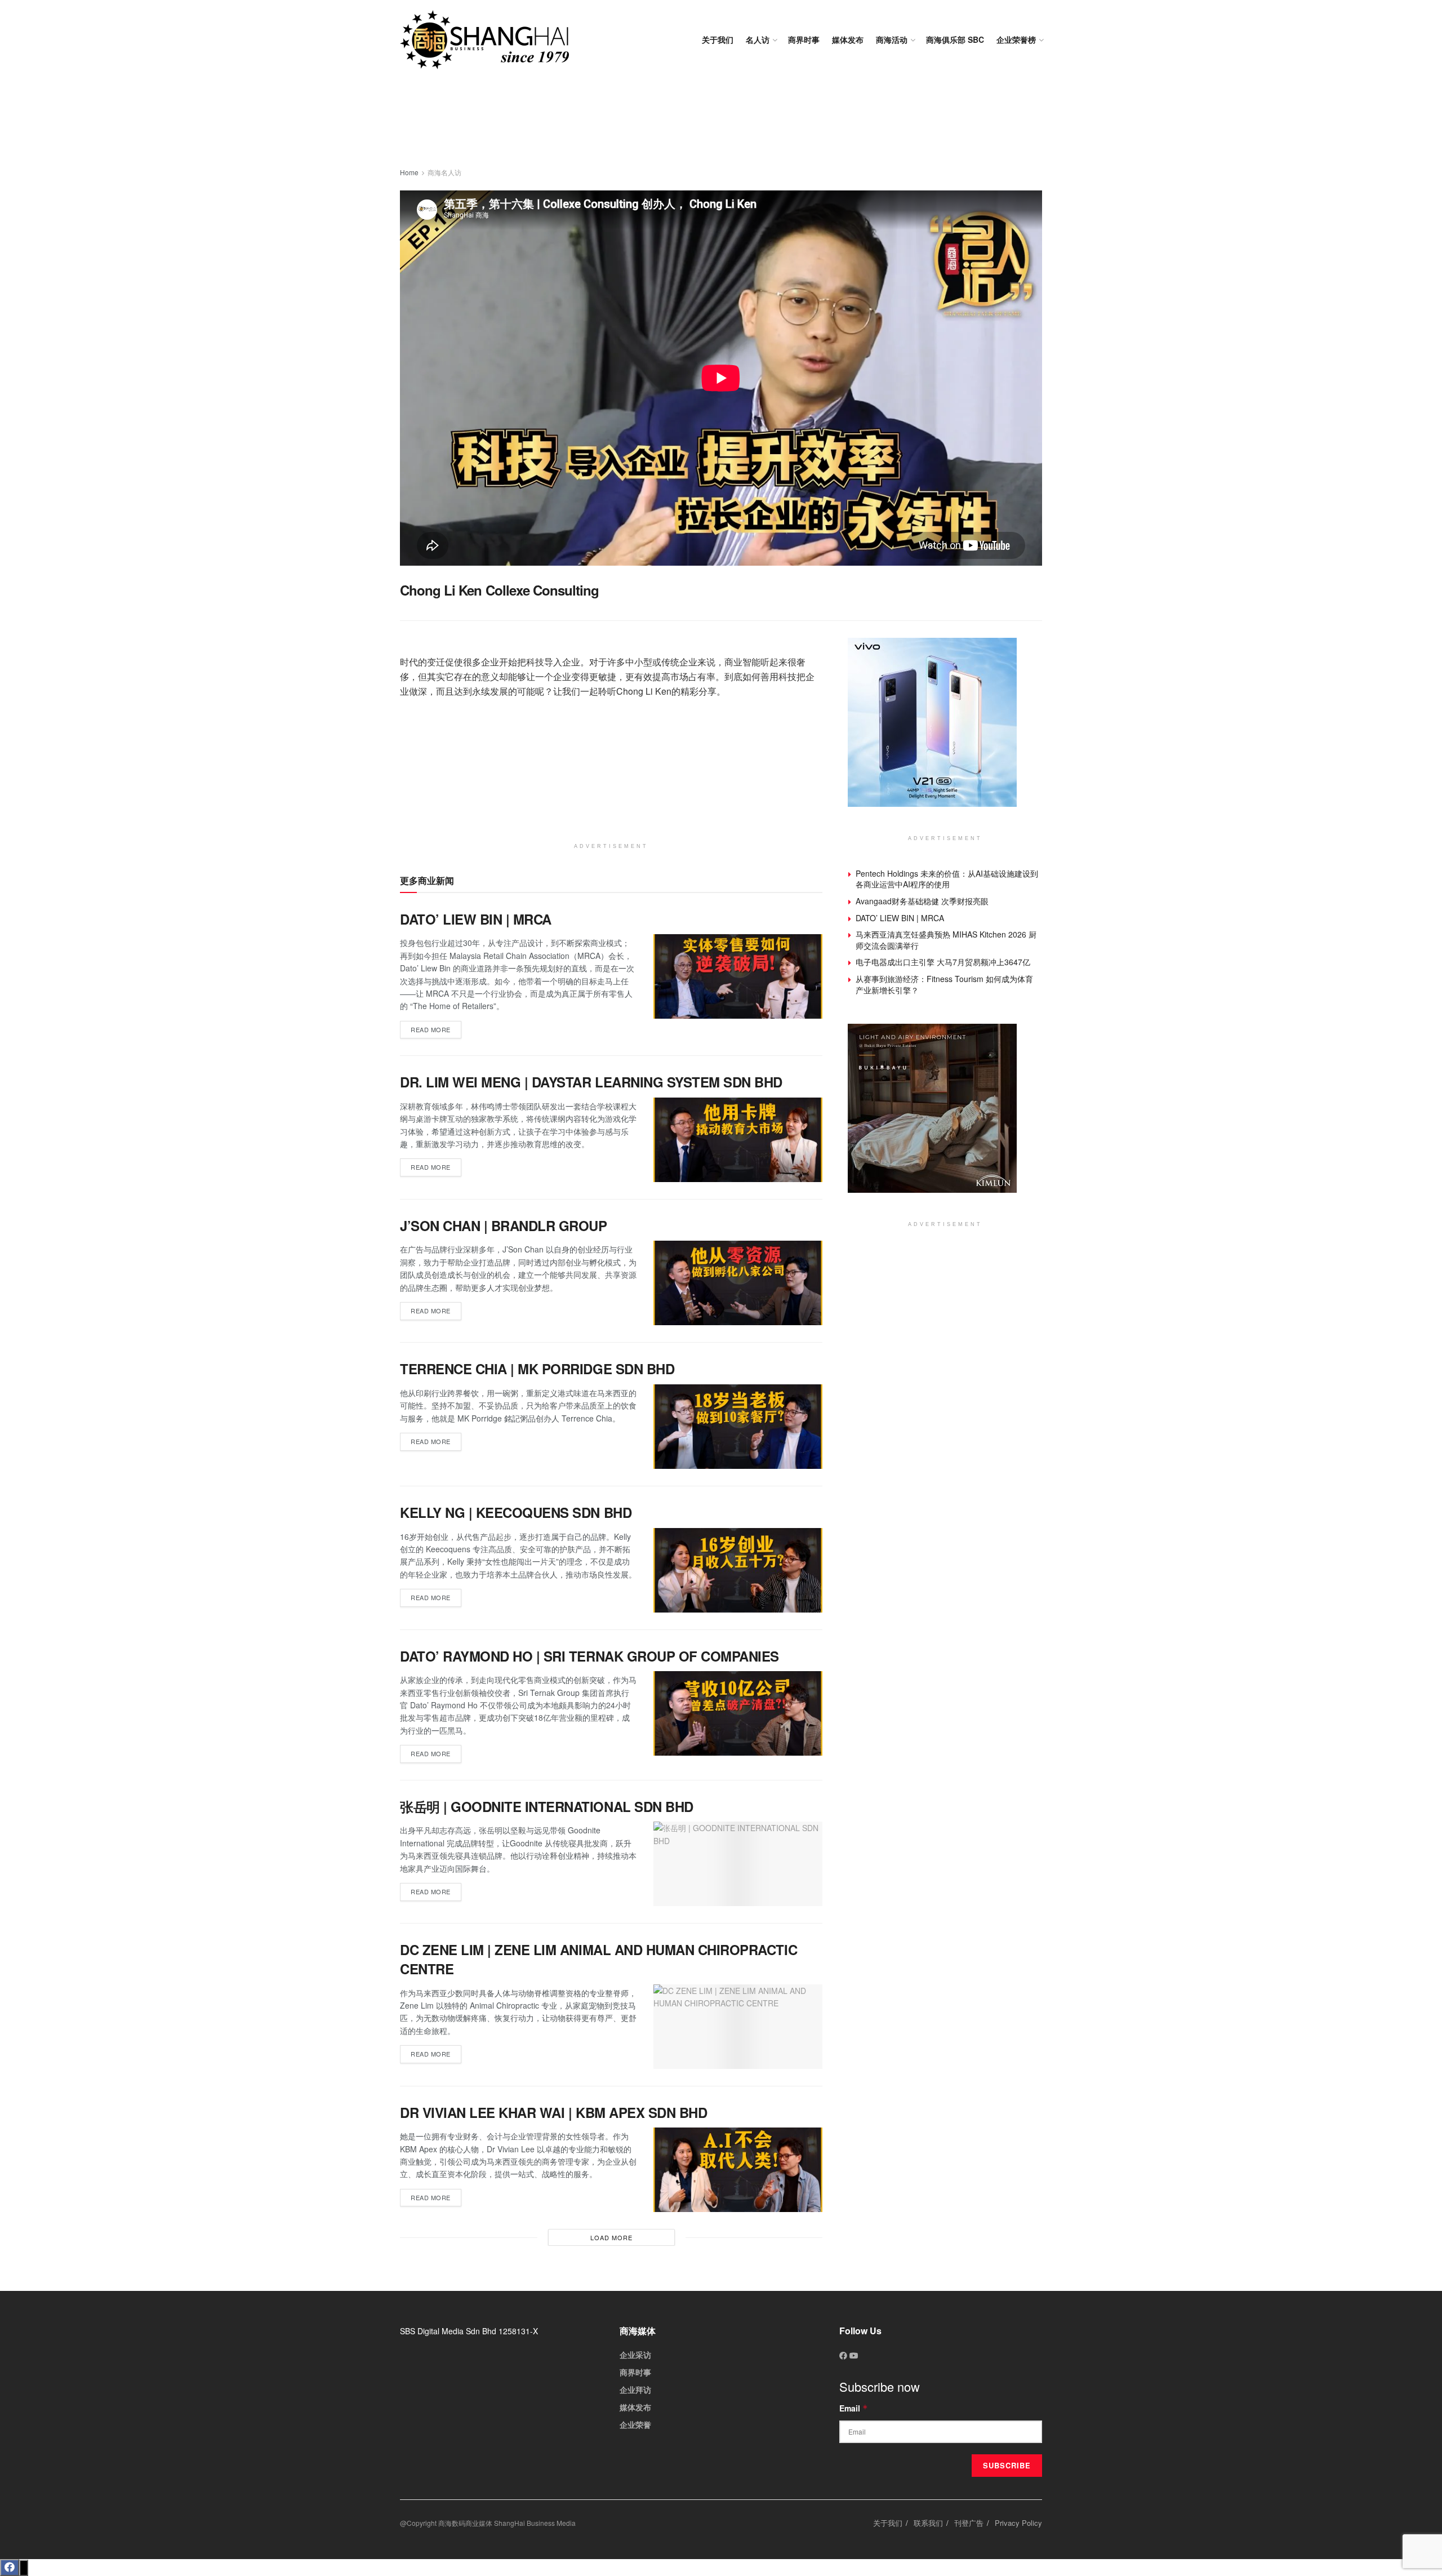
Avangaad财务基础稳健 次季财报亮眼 (922, 901)
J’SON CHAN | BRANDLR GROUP (504, 1225)
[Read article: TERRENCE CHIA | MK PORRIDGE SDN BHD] (738, 1427)
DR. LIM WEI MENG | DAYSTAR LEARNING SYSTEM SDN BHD (591, 1082)
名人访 (758, 39)
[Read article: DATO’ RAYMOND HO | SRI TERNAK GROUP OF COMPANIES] (738, 1713)
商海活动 (892, 39)
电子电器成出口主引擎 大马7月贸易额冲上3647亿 (943, 962)
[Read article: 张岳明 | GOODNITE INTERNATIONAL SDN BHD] (738, 1864)
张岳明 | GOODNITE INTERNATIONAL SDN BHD (547, 1806)
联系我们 (928, 2523)
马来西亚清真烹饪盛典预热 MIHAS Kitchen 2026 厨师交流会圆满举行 (946, 940)
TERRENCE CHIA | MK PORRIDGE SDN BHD (537, 1369)
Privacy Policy (1018, 2523)
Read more (436, 1027)
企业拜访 (635, 2390)
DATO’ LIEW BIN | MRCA (476, 919)
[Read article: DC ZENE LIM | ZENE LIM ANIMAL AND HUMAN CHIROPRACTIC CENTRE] (738, 2027)
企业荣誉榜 (1016, 39)
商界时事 (804, 39)
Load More (611, 2237)
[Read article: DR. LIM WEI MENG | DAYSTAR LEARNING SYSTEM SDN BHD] (738, 1140)
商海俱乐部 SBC (955, 39)
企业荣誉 (635, 2424)
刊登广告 (969, 2523)
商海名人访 (444, 172)
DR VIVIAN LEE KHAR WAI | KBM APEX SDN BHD (553, 2112)
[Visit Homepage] (484, 40)
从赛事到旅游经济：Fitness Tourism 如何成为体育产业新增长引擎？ (944, 984)
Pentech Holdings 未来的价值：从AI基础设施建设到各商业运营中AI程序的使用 (947, 879)
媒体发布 (848, 39)
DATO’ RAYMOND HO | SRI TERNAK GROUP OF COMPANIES (589, 1656)
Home (409, 172)
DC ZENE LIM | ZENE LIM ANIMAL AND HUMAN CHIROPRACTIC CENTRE (598, 1959)
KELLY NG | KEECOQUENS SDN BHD (516, 1512)
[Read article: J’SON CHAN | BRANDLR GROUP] (738, 1283)
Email (854, 2408)
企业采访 (635, 2355)
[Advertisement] (721, 124)
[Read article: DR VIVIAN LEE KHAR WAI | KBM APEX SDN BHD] (738, 2170)
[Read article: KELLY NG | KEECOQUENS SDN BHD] (738, 1570)
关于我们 (718, 39)
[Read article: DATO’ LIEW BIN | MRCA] (738, 976)
